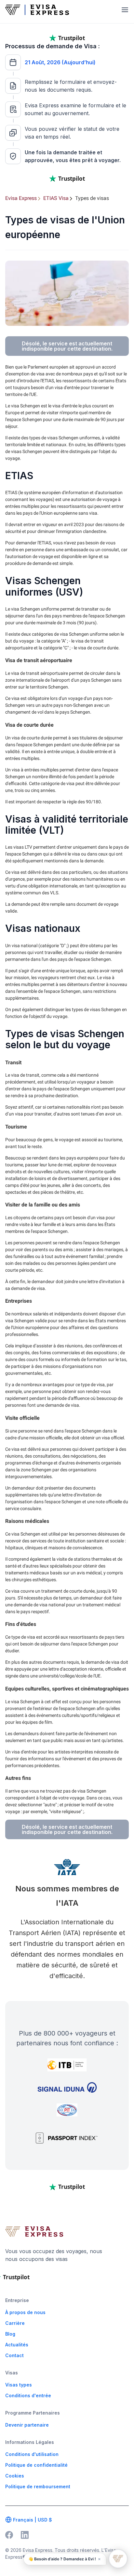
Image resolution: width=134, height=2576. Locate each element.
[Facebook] (9, 2535)
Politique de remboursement (38, 2486)
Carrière (15, 2323)
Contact (14, 2355)
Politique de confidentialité (36, 2465)
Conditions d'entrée (28, 2395)
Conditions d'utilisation (32, 2454)
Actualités (17, 2345)
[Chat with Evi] (118, 2559)
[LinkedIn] (25, 2535)
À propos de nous (25, 2312)
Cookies (15, 2476)
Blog (10, 2334)
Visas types (19, 2385)
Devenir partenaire (27, 2425)
